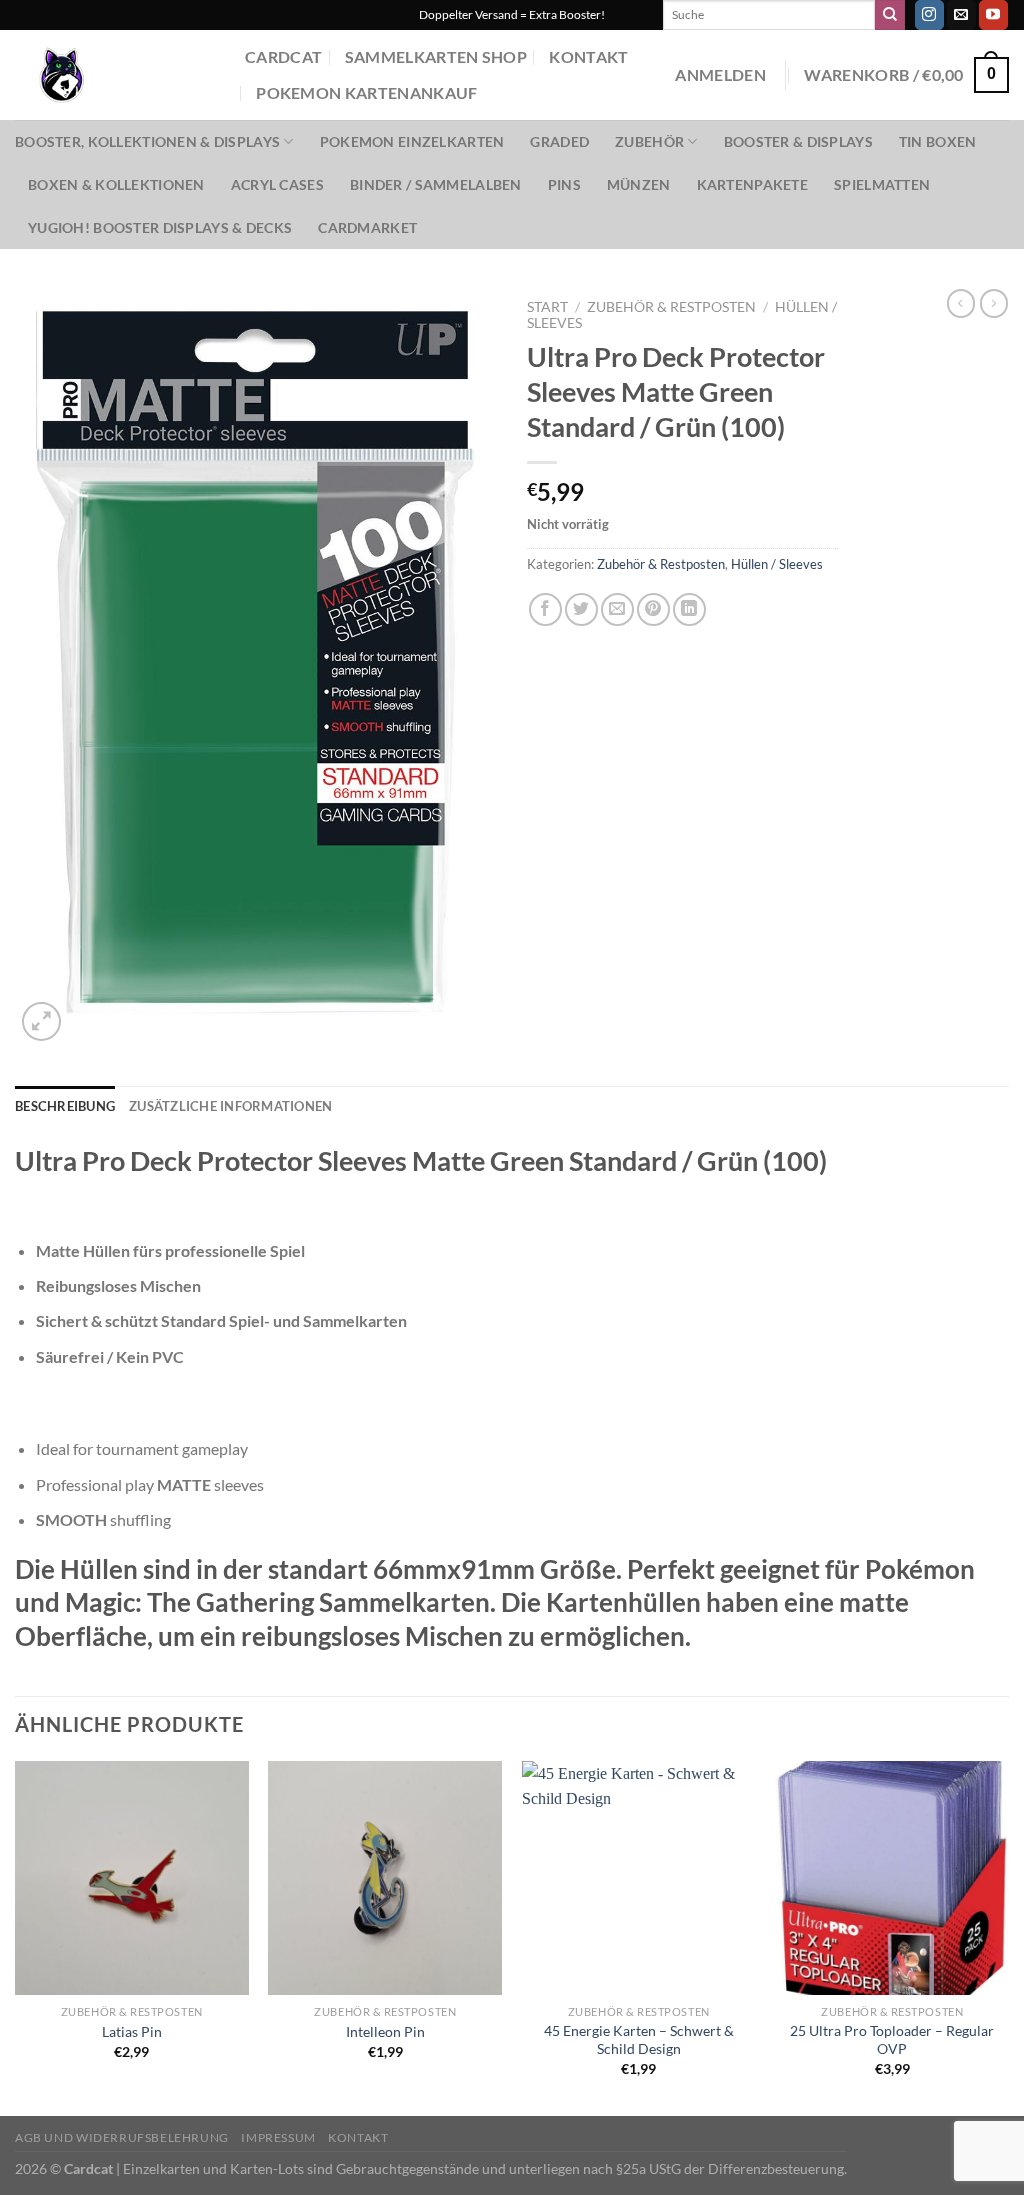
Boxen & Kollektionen (116, 184)
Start (547, 307)
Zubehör (649, 141)
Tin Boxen (938, 141)
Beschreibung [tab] (65, 1106)
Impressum (278, 2137)
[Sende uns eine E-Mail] (961, 15)
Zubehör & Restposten (671, 307)
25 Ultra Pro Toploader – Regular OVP (892, 2040)
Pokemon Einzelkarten (412, 141)
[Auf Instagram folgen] (929, 15)
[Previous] (16, 1936)
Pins (564, 184)
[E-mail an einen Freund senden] (617, 609)
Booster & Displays (798, 141)
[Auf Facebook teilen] (545, 609)
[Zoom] (41, 1021)
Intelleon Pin (385, 2031)
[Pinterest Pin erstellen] (653, 609)
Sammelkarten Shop (436, 56)
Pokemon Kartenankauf (366, 92)
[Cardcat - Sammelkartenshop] (115, 75)
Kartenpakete (752, 184)
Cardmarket (367, 227)
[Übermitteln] (890, 15)
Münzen (639, 184)
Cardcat (283, 56)
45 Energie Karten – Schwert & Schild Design (639, 2040)
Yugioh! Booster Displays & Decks (160, 227)
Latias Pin (132, 2031)
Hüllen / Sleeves (777, 564)
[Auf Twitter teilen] (581, 609)
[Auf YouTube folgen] (993, 15)
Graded (559, 141)
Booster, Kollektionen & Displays (147, 141)
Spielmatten (882, 184)
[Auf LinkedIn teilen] (689, 609)
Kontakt (588, 56)
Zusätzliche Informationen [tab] (230, 1106)
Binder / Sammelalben (436, 184)
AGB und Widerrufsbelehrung (122, 2137)
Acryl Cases (277, 184)
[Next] (1008, 1936)
